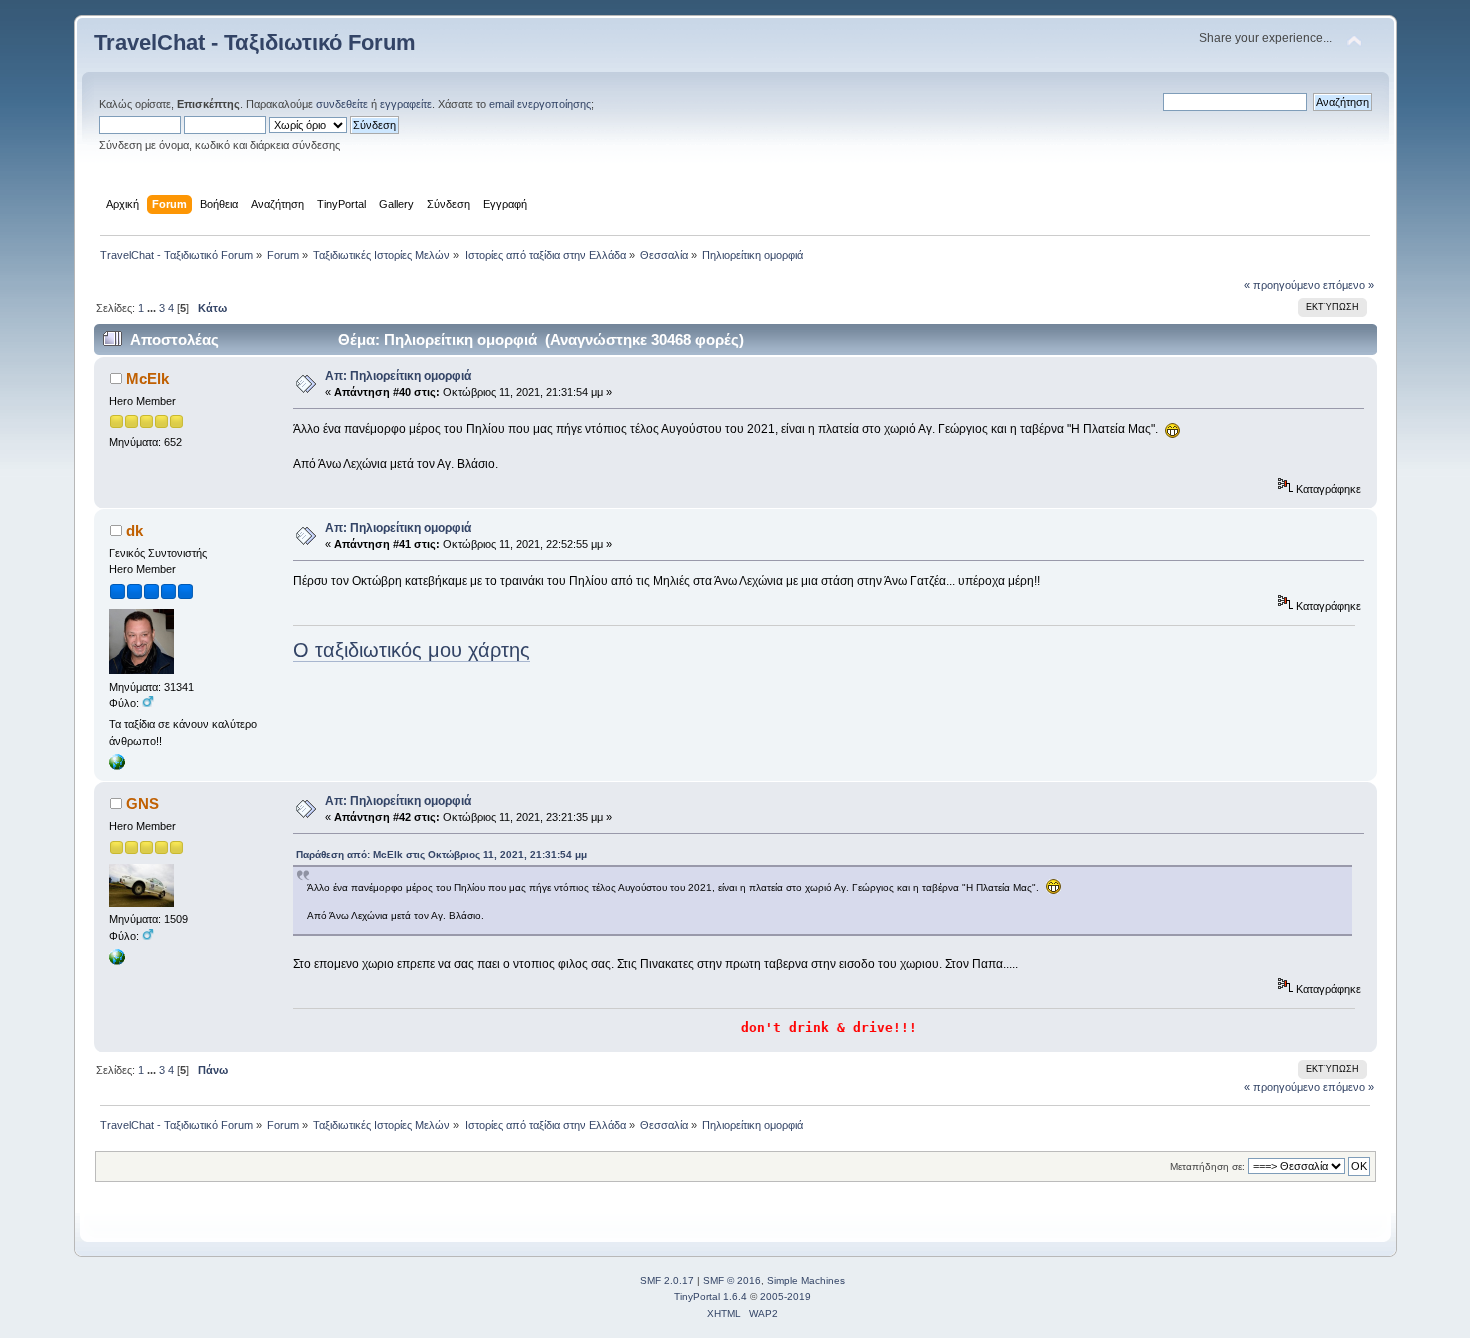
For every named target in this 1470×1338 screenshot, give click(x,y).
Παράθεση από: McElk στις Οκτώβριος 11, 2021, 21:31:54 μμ (441, 854)
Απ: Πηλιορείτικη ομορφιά (398, 376)
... (153, 308)
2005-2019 (785, 1296)
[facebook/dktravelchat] (117, 766)
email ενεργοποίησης (540, 104)
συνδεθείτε (342, 104)
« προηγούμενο (1282, 285)
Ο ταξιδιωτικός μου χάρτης (411, 650)
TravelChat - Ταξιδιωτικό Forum (255, 42)
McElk (147, 378)
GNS (142, 803)
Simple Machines (806, 1280)
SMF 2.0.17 (667, 1280)
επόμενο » (1348, 285)
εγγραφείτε (406, 104)
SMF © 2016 (732, 1280)
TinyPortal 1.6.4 (710, 1296)
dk (134, 530)
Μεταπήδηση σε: (1207, 1166)
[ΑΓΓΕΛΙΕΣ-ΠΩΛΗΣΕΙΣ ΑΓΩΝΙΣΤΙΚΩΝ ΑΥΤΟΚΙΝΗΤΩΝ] (117, 961)
